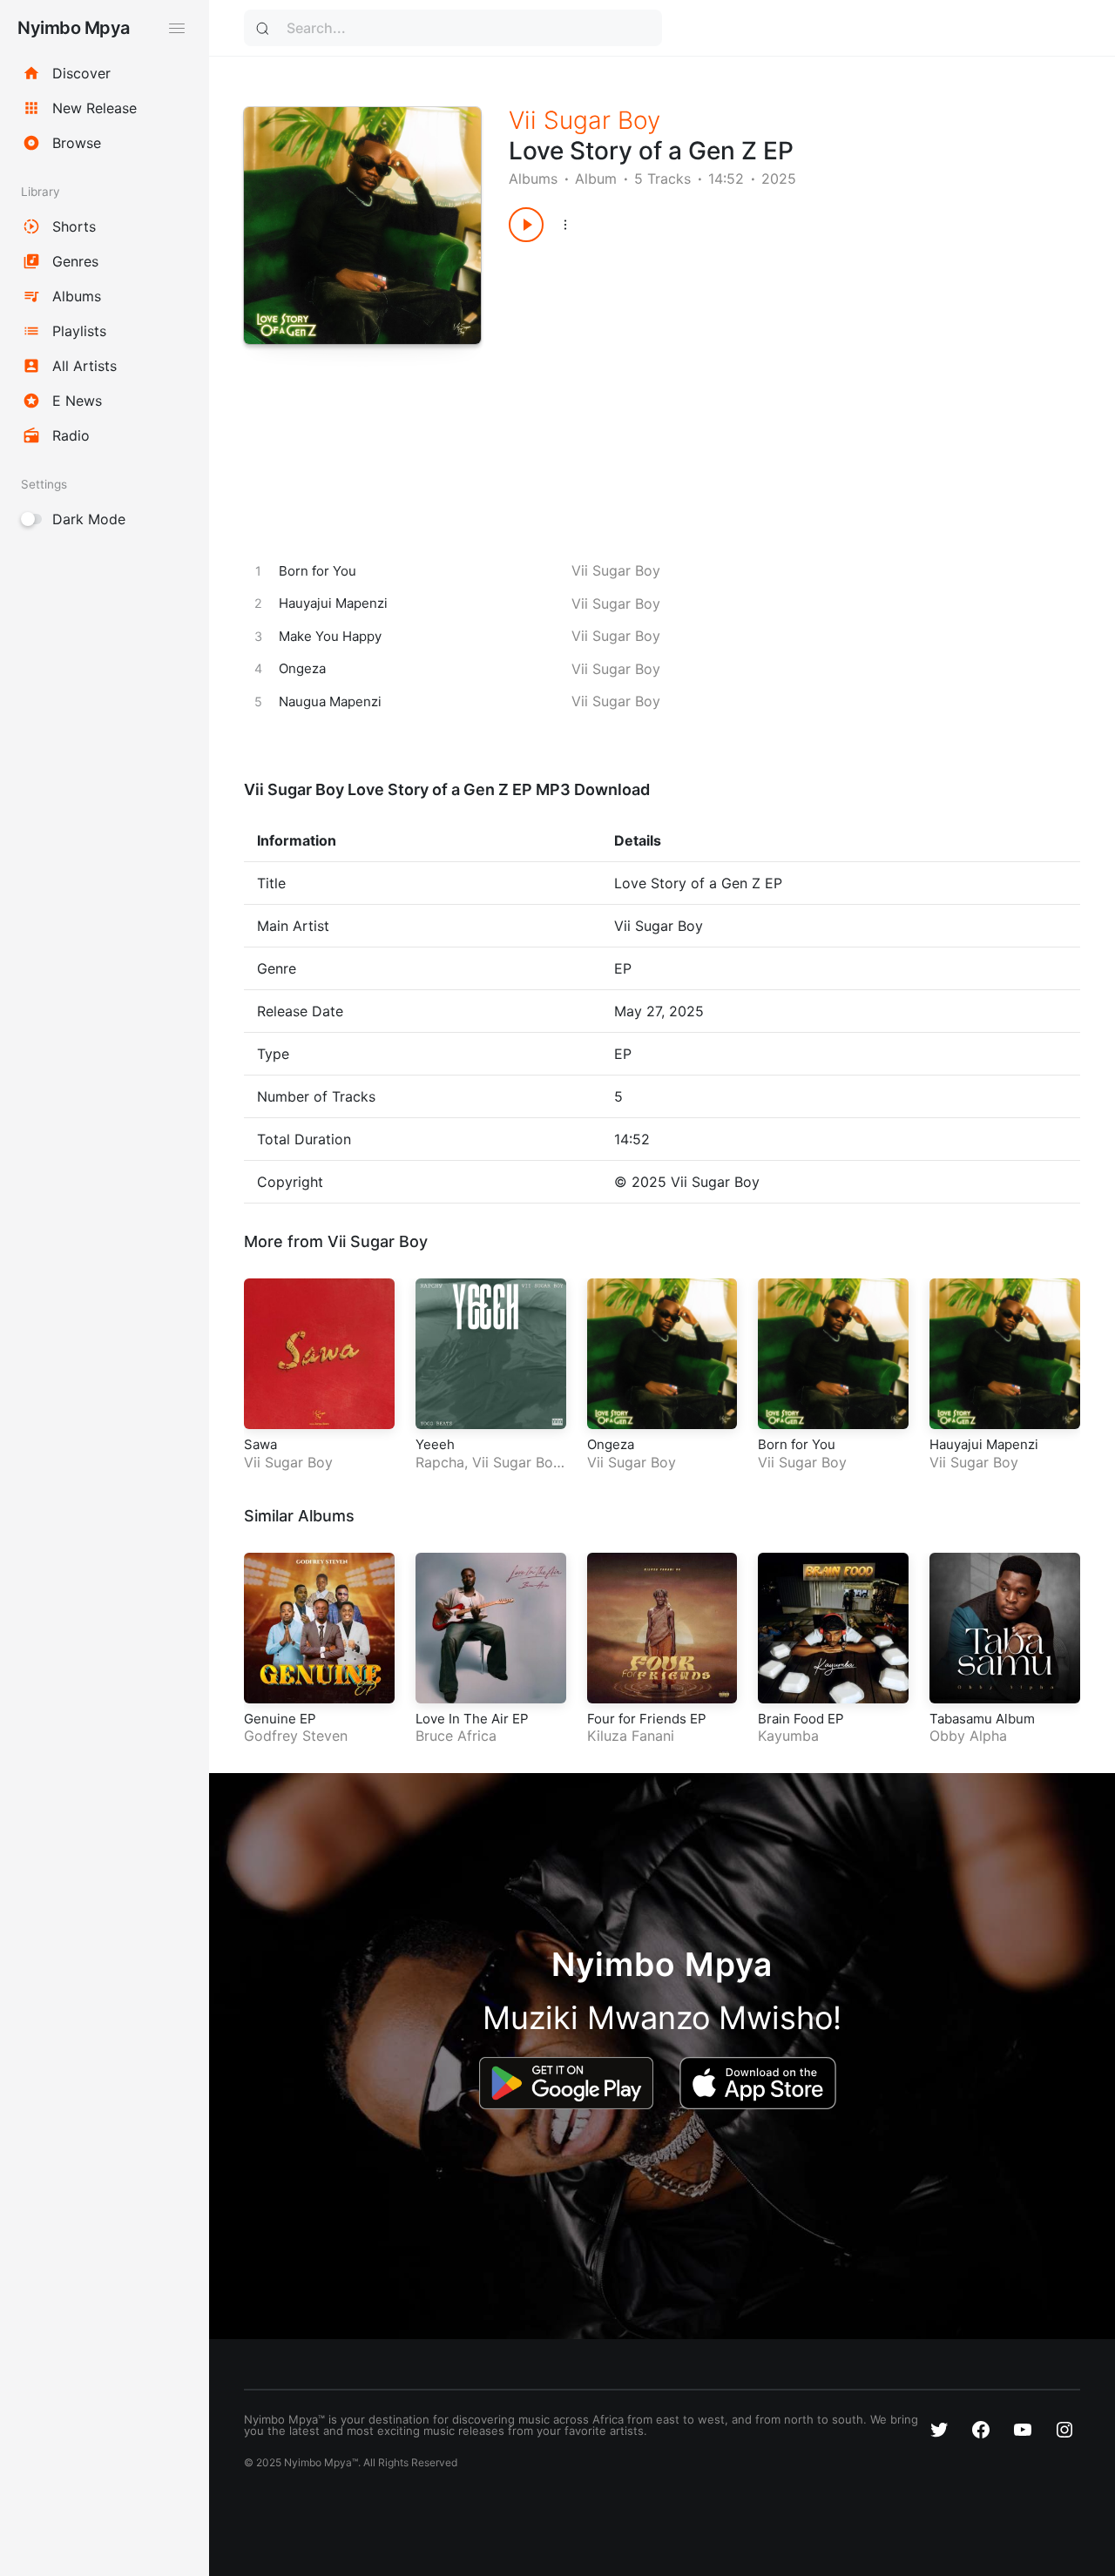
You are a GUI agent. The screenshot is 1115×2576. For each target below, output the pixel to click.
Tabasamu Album (982, 1719)
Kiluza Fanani (631, 1736)
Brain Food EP (801, 1719)
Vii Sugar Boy (585, 120)
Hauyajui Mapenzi (984, 1444)
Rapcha (440, 1462)
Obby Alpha (968, 1736)
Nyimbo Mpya (74, 28)
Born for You (797, 1444)
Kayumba (788, 1736)
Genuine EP (280, 1719)
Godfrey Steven (296, 1736)
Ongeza (611, 1444)
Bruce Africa (456, 1736)
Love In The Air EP (472, 1719)
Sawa (260, 1444)
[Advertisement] (766, 381)
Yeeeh (435, 1444)
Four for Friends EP (647, 1719)
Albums (533, 179)
